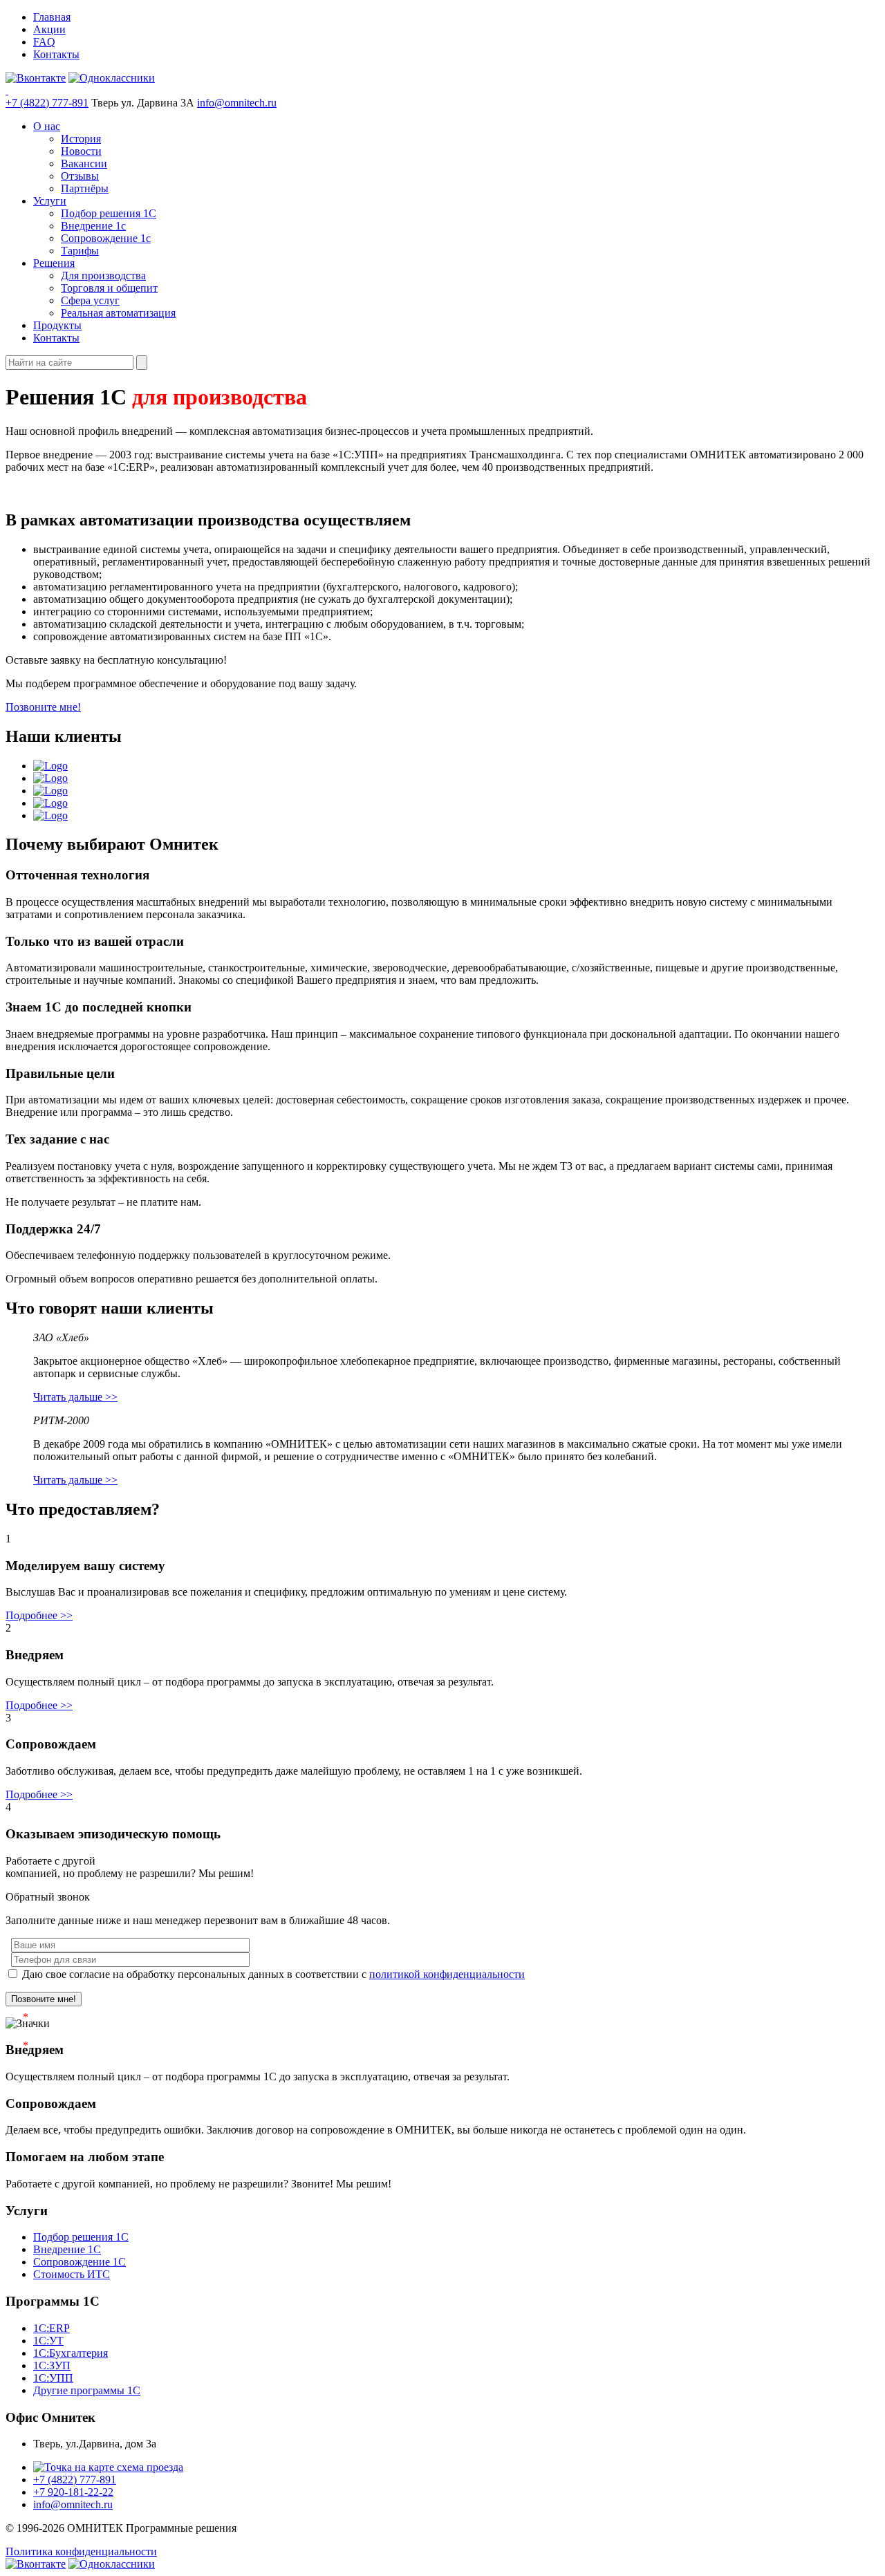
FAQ (44, 42)
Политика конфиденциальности (81, 2551)
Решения (54, 263)
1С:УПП (53, 2378)
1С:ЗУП (52, 2365)
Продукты (57, 325)
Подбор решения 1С (109, 213)
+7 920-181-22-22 (73, 2492)
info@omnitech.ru (237, 103)
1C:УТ (48, 2341)
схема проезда (149, 2467)
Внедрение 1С (67, 2249)
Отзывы (80, 176)
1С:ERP (52, 2328)
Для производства (103, 276)
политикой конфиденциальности (447, 1974)
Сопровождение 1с (106, 238)
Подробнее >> (39, 1615)
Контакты (56, 54)
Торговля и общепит (109, 288)
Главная (52, 17)
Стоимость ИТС (72, 2274)
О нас (47, 126)
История (81, 139)
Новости (81, 151)
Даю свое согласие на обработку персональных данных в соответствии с (272, 1974)
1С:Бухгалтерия (71, 2353)
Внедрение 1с (93, 226)
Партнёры (85, 188)
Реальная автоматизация (118, 313)
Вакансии (84, 164)
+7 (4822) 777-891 (47, 103)
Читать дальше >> (75, 1397)
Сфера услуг (90, 300)
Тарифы (80, 251)
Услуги (50, 201)
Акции (49, 29)
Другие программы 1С (87, 2390)
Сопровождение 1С (80, 2262)
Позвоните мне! (43, 707)
